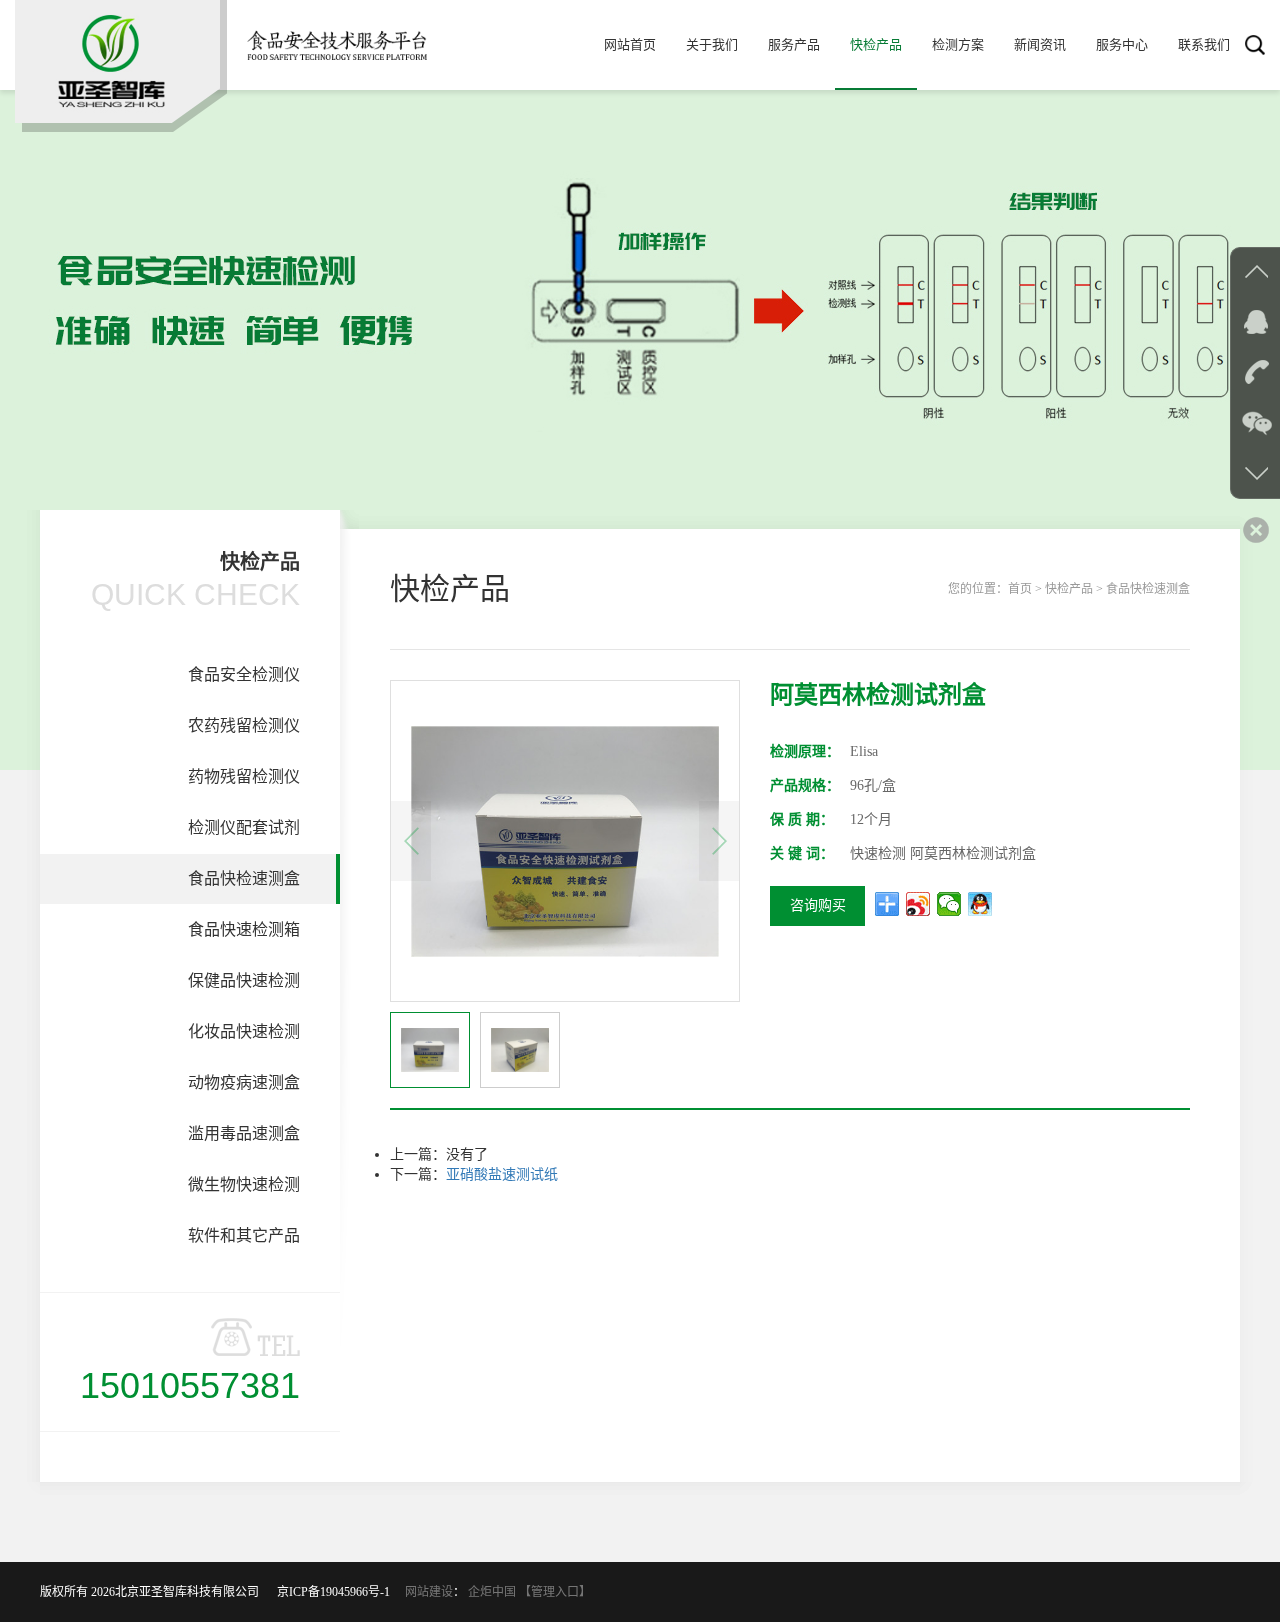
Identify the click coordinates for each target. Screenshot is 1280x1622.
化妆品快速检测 (244, 1031)
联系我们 (1204, 44)
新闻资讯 (1040, 44)
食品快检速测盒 (244, 878)
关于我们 (712, 44)
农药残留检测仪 (244, 725)
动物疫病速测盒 (244, 1082)
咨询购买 (818, 905)
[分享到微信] (949, 904)
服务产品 (794, 44)
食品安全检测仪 (244, 674)
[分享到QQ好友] (980, 904)
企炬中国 (492, 1592)
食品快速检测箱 (244, 929)
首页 (1020, 589)
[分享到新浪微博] (918, 904)
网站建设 (429, 1592)
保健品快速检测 (244, 980)
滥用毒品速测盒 (244, 1133)
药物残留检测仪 (244, 776)
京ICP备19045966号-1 (339, 1592)
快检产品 (876, 44)
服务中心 (1122, 44)
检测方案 (958, 44)
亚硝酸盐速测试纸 (502, 1174)
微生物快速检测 (244, 1184)
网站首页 (630, 44)
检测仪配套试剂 (244, 827)
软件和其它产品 (244, 1235)
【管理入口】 (555, 1592)
